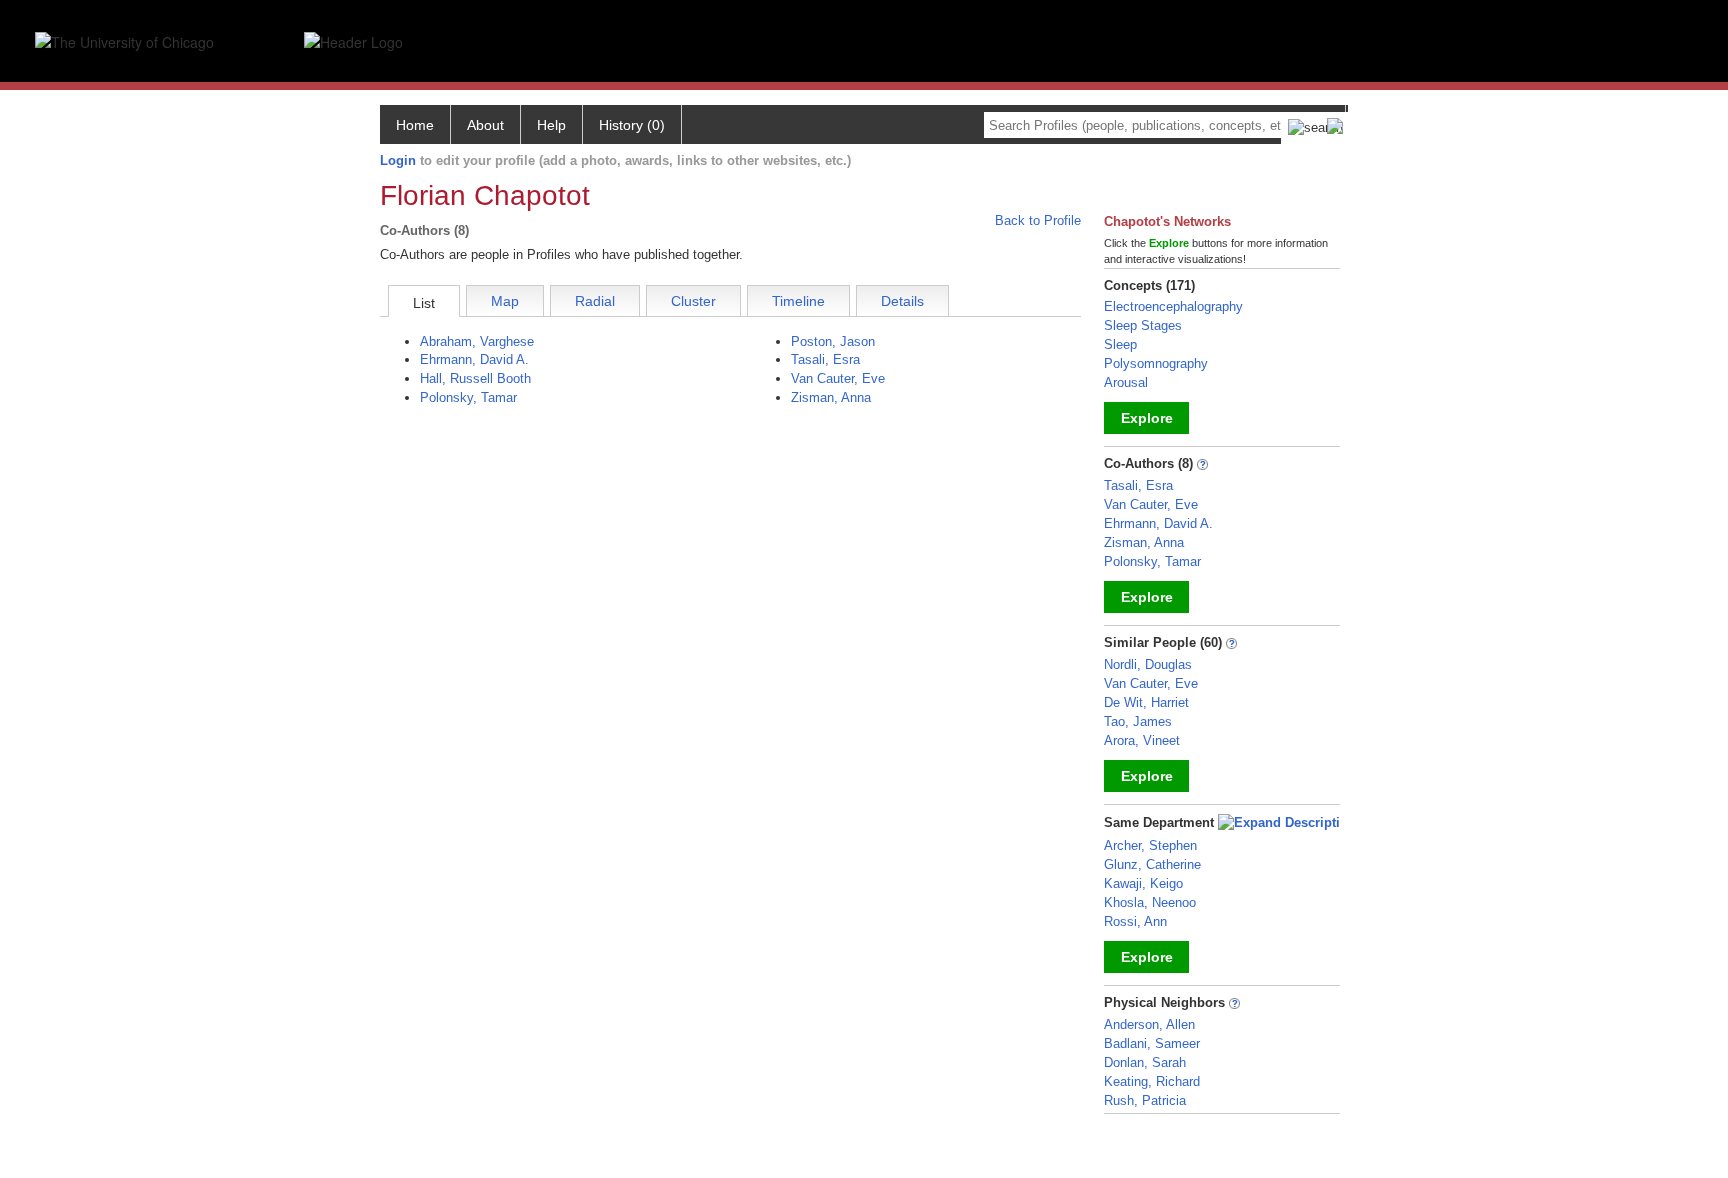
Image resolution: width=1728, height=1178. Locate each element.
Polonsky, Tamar (468, 397)
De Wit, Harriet (1146, 702)
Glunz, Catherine (1152, 864)
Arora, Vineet (1142, 740)
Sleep (1120, 344)
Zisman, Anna (831, 397)
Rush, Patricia (1145, 1100)
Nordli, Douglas (1148, 664)
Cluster (693, 301)
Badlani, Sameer (1152, 1043)
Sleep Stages (1143, 325)
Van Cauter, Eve (838, 378)
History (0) (632, 125)
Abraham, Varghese (477, 341)
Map (505, 301)
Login (398, 160)
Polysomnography (1156, 363)
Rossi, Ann (1135, 921)
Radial (595, 301)
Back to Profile (1038, 220)
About (485, 125)
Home (415, 125)
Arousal (1126, 382)
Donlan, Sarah (1145, 1062)
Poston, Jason (833, 341)
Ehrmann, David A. (474, 359)
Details (902, 301)
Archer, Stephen (1150, 845)
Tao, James (1138, 721)
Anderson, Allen (1149, 1024)
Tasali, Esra (825, 359)
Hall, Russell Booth (475, 378)
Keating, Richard (1152, 1081)
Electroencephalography (1173, 306)
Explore (1147, 418)
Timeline (798, 301)
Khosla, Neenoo (1150, 902)
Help (551, 125)
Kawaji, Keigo (1143, 883)
